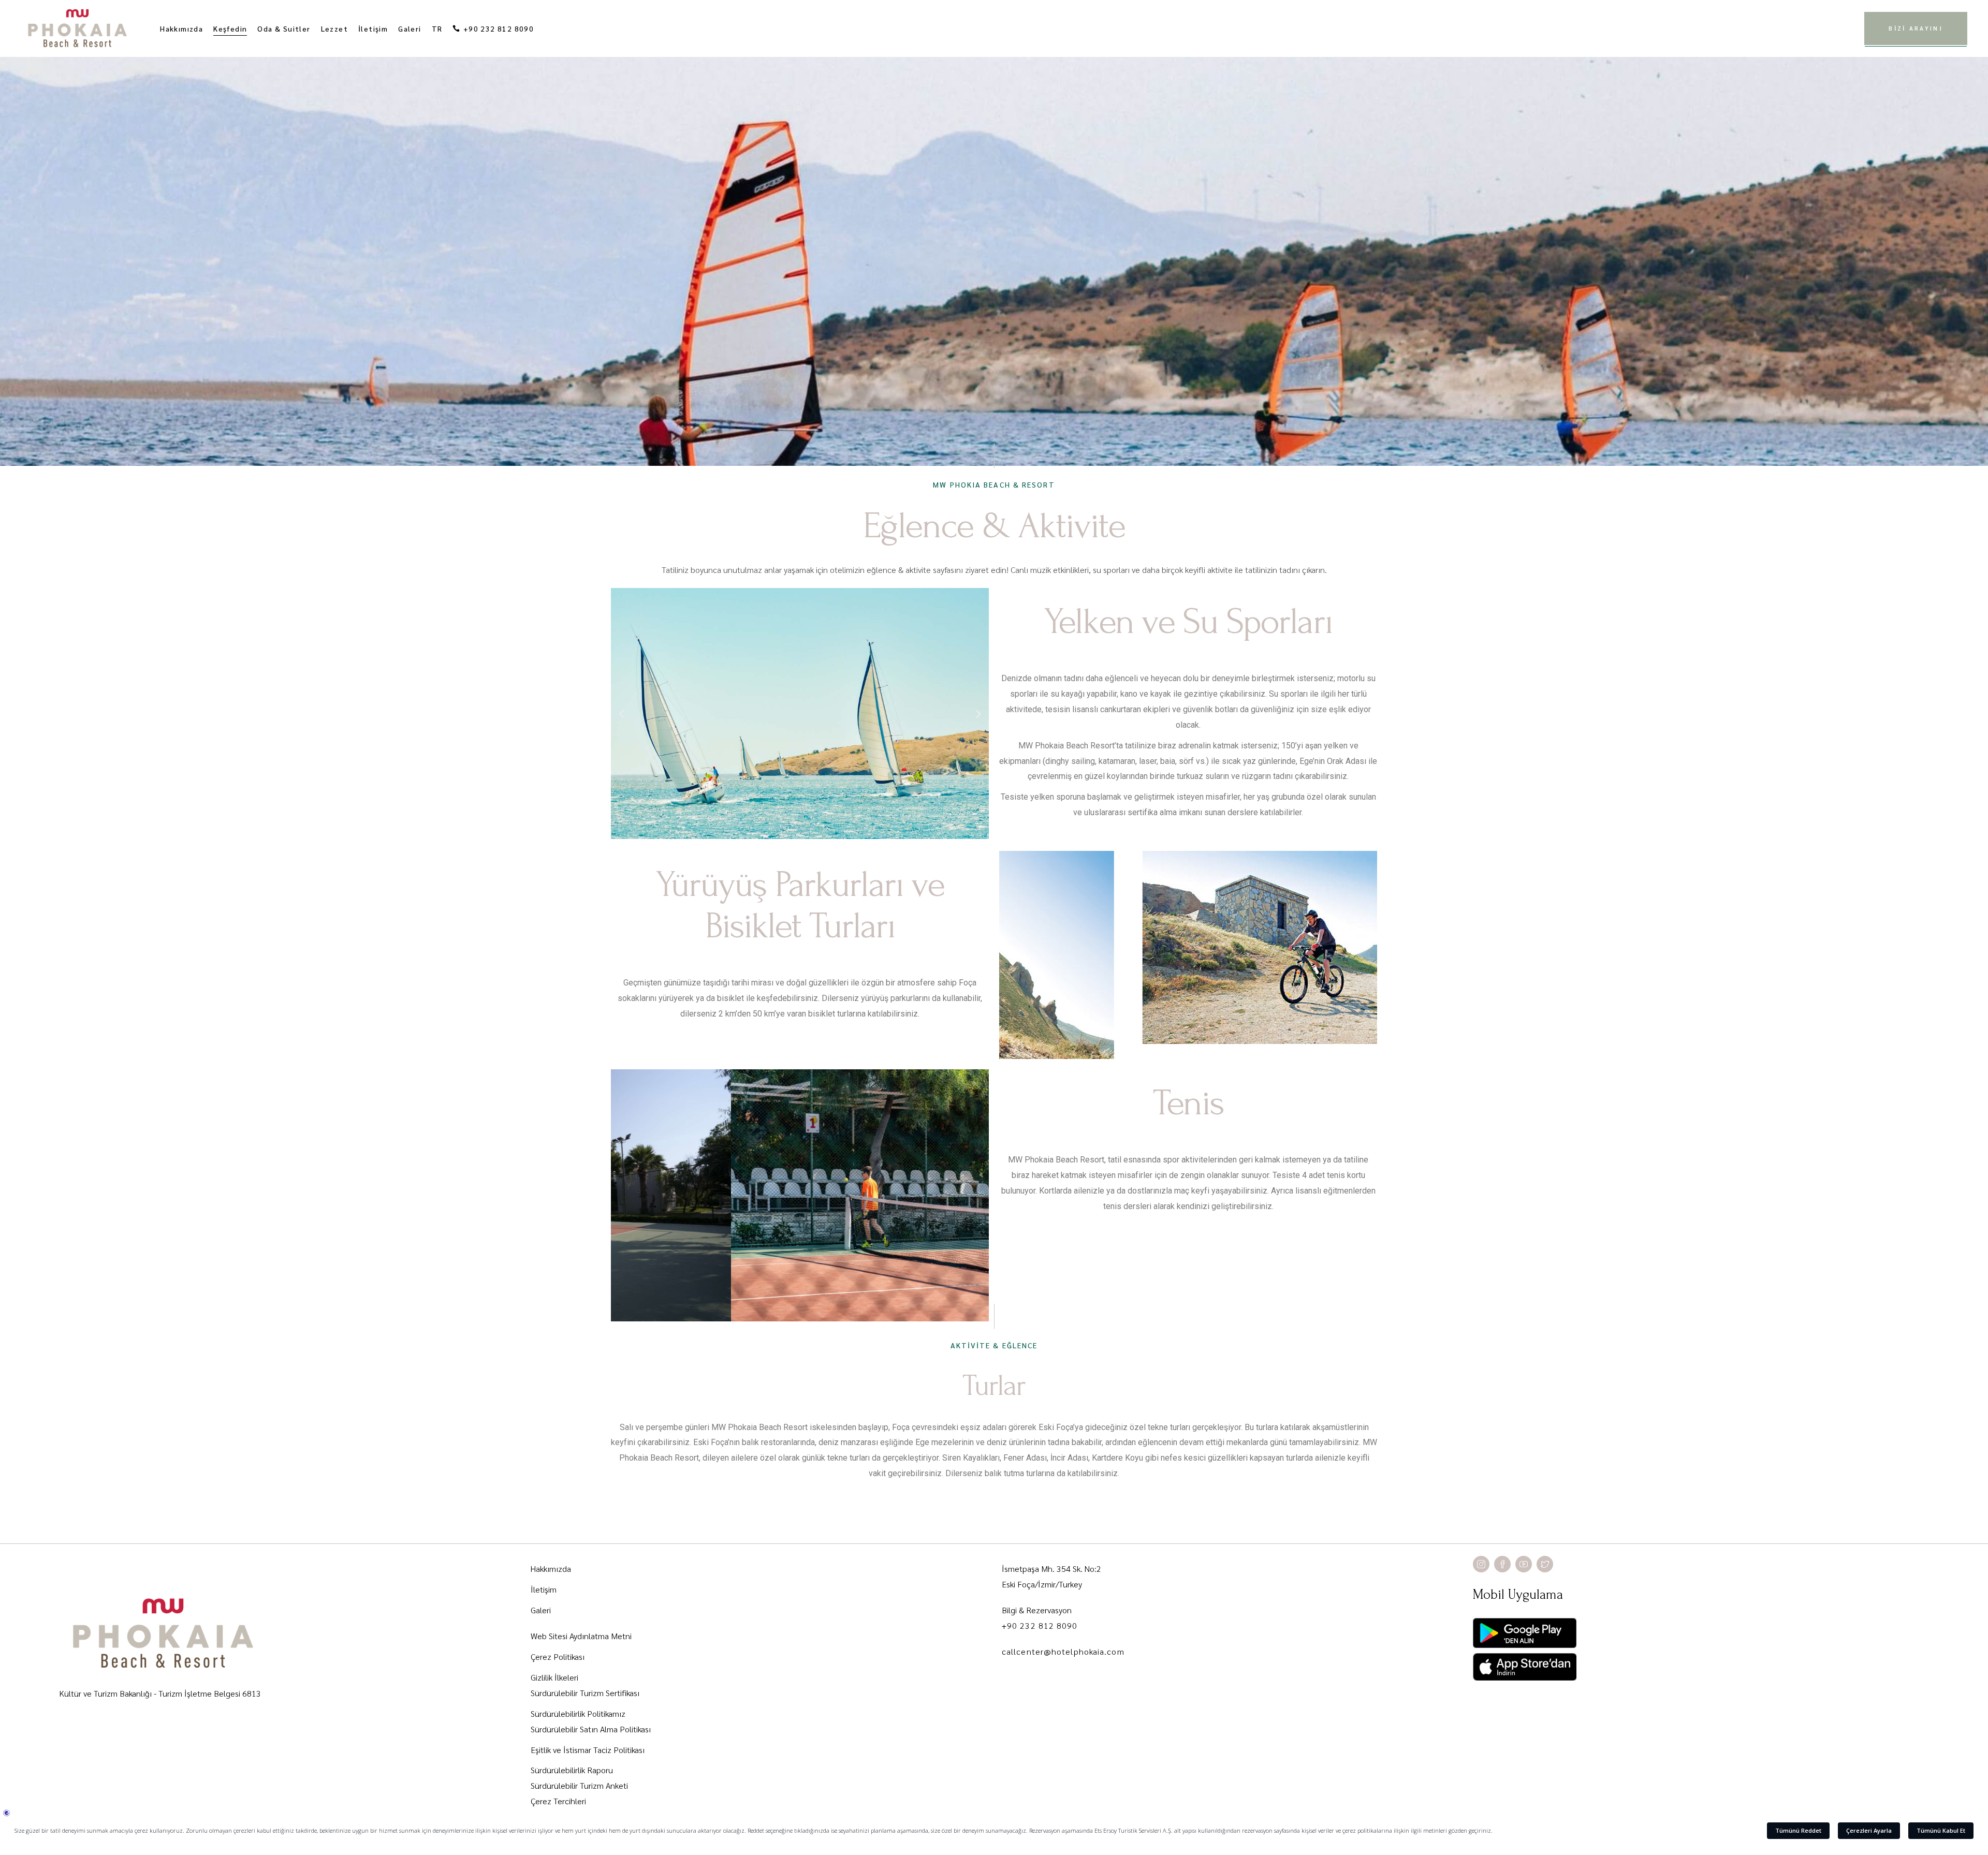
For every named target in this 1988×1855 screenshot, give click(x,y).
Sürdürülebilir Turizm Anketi (579, 1785)
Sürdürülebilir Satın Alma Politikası (591, 1729)
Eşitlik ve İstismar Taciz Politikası (588, 1750)
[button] (621, 714)
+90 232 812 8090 (1040, 1625)
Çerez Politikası (558, 1657)
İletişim (544, 1589)
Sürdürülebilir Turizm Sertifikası (585, 1693)
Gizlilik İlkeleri (554, 1677)
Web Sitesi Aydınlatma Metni (581, 1636)
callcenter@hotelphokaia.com (1063, 1651)
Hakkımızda (551, 1569)
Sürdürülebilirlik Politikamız (578, 1713)
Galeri (541, 1610)
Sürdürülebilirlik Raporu (572, 1770)
